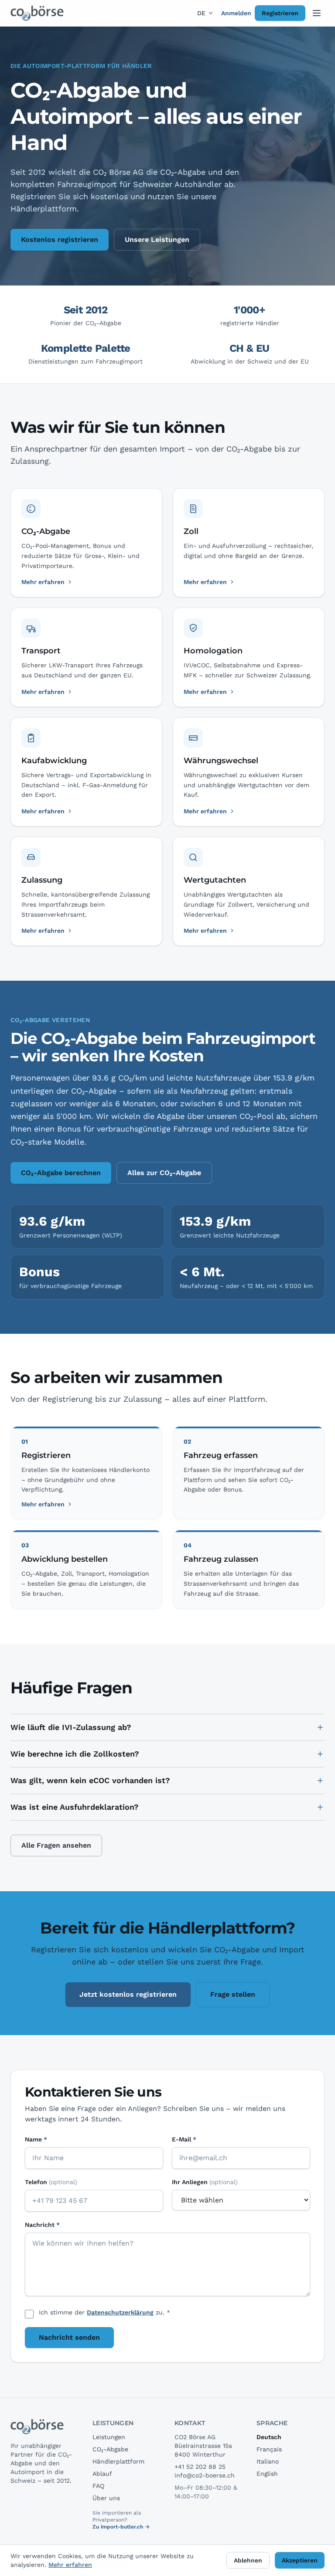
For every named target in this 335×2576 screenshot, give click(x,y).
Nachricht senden (69, 2337)
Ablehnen (248, 2560)
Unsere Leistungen (157, 240)
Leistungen (109, 2437)
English (267, 2474)
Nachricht (42, 2225)
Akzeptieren (300, 2560)
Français (269, 2449)
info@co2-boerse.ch (205, 2475)
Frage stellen (233, 1994)
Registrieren (280, 13)
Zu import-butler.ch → (121, 2527)
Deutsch (269, 2437)
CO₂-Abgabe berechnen (61, 1173)
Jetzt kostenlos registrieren (128, 1994)
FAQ (98, 2486)
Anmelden (236, 13)
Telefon (51, 2182)
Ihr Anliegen (205, 2182)
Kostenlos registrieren (60, 240)
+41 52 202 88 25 (200, 2467)
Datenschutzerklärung (120, 2312)
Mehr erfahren (43, 1504)
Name (36, 2139)
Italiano (268, 2461)
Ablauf (102, 2474)
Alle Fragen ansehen (56, 1845)
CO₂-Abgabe (110, 2449)
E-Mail (184, 2139)
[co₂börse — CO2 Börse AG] (38, 13)
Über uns (106, 2498)
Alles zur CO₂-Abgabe (164, 1173)
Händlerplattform (118, 2461)
